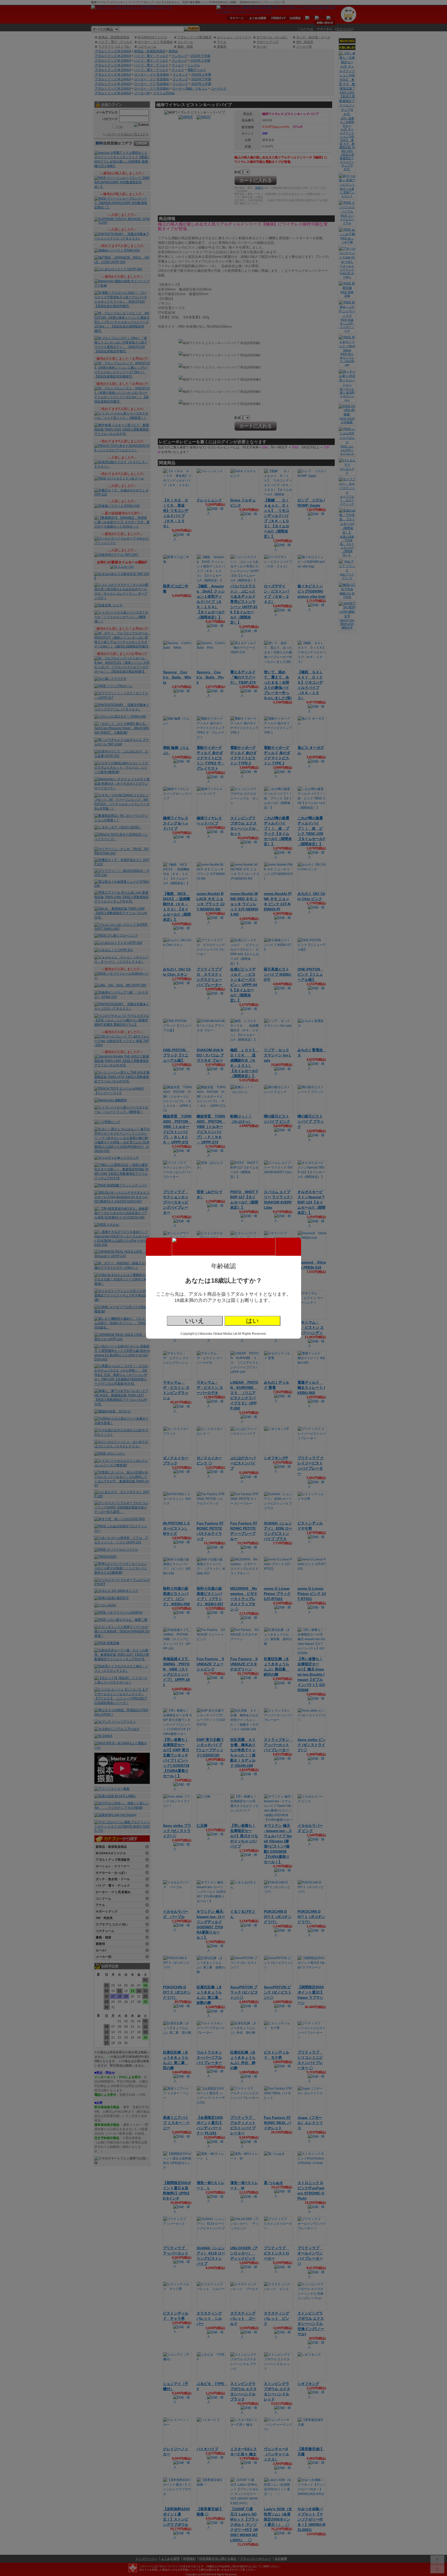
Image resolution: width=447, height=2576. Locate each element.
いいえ (195, 1321)
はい (252, 1321)
